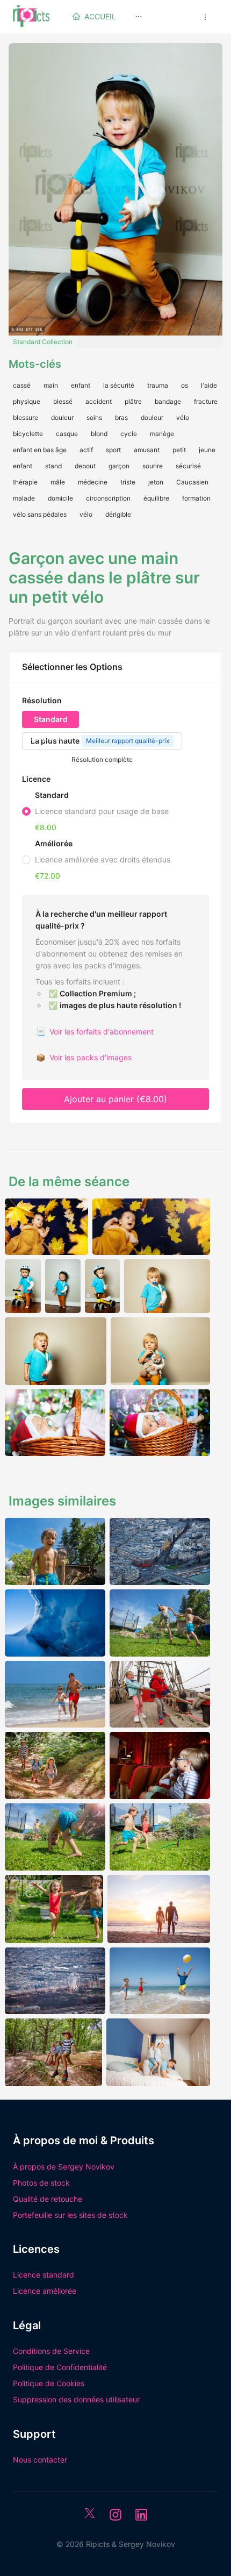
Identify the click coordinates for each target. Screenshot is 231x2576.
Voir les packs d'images (84, 1057)
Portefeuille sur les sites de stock (70, 2215)
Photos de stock (41, 2183)
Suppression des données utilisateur (76, 2399)
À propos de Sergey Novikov (64, 2167)
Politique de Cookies (49, 2383)
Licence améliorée (45, 2291)
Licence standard (44, 2275)
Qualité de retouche (48, 2199)
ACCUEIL (100, 16)
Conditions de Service (51, 2351)
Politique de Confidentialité (60, 2367)
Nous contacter (40, 2460)
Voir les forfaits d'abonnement (95, 1032)
